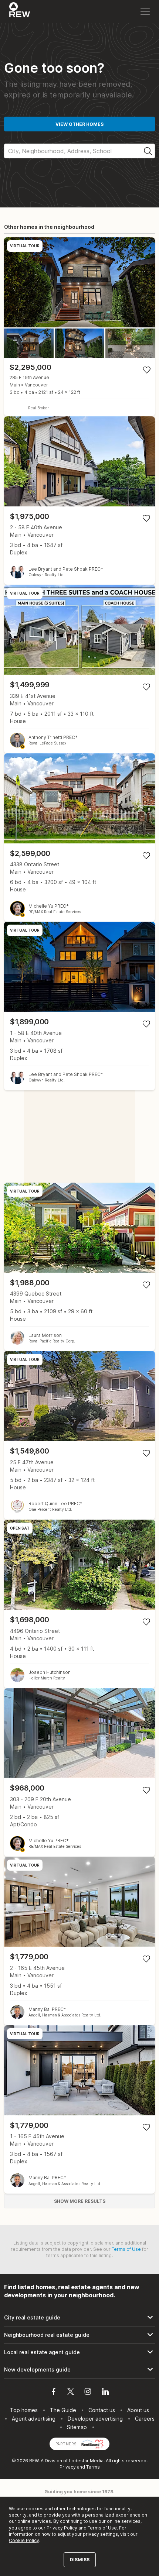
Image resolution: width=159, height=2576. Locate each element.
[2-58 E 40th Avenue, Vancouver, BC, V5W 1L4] (79, 501)
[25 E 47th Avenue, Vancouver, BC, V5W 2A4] (79, 1435)
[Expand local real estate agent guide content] (79, 2352)
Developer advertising (95, 2419)
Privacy (68, 2467)
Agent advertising (34, 2419)
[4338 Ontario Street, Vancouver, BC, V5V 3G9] (79, 838)
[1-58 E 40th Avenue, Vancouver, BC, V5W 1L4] (79, 1006)
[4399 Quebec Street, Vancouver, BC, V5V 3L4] (79, 1267)
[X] (71, 2393)
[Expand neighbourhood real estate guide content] (79, 2335)
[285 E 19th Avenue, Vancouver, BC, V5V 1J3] (79, 326)
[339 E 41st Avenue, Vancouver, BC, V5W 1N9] (79, 669)
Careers (145, 2419)
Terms (93, 2467)
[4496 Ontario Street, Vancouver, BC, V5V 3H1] (79, 1604)
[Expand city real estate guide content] (79, 2318)
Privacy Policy (62, 2528)
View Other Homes (79, 124)
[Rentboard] (92, 2443)
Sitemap (77, 2427)
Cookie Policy (24, 2540)
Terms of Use (126, 2249)
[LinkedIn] (105, 2393)
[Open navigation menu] (145, 12)
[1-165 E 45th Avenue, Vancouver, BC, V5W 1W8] (79, 2110)
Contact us (102, 2410)
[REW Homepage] (20, 11)
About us (138, 2410)
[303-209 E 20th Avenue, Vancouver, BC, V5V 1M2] (79, 1773)
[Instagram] (88, 2393)
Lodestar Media (86, 2461)
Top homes (24, 2410)
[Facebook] (54, 2393)
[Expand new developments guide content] (79, 2370)
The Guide (63, 2410)
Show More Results (80, 2201)
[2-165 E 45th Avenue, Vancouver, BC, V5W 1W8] (79, 1941)
